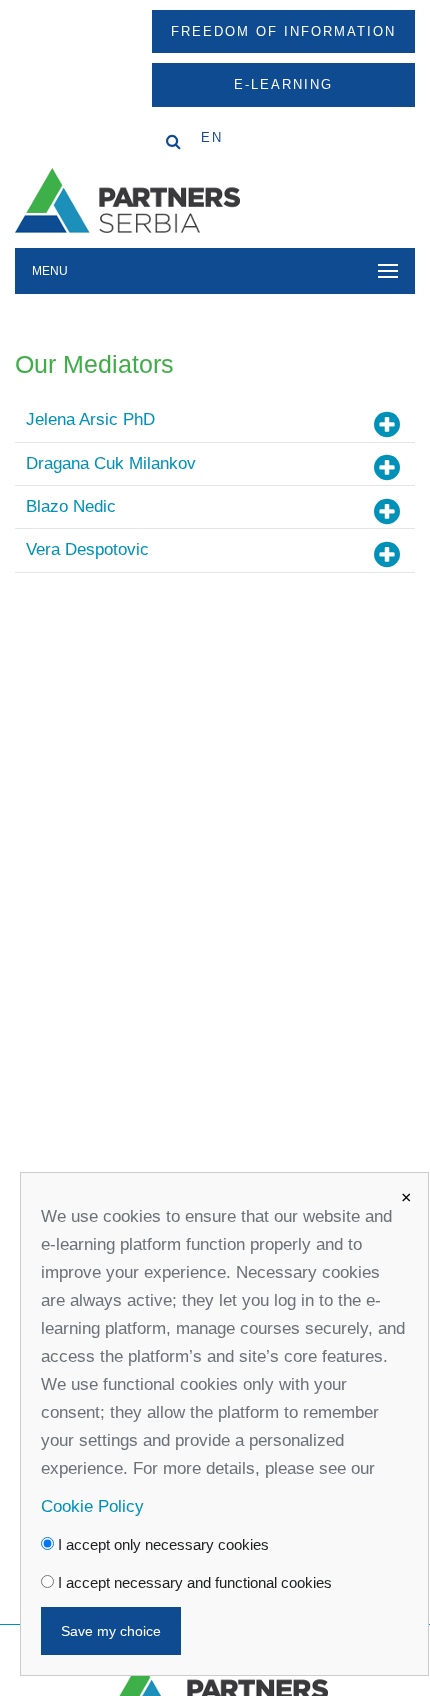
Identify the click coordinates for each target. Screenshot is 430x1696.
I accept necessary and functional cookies (193, 1582)
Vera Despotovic (87, 549)
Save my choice (111, 1631)
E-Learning (283, 84)
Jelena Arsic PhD (90, 419)
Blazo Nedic (71, 506)
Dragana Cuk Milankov (111, 463)
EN (212, 137)
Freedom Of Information (283, 31)
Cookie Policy (92, 1506)
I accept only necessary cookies (161, 1544)
